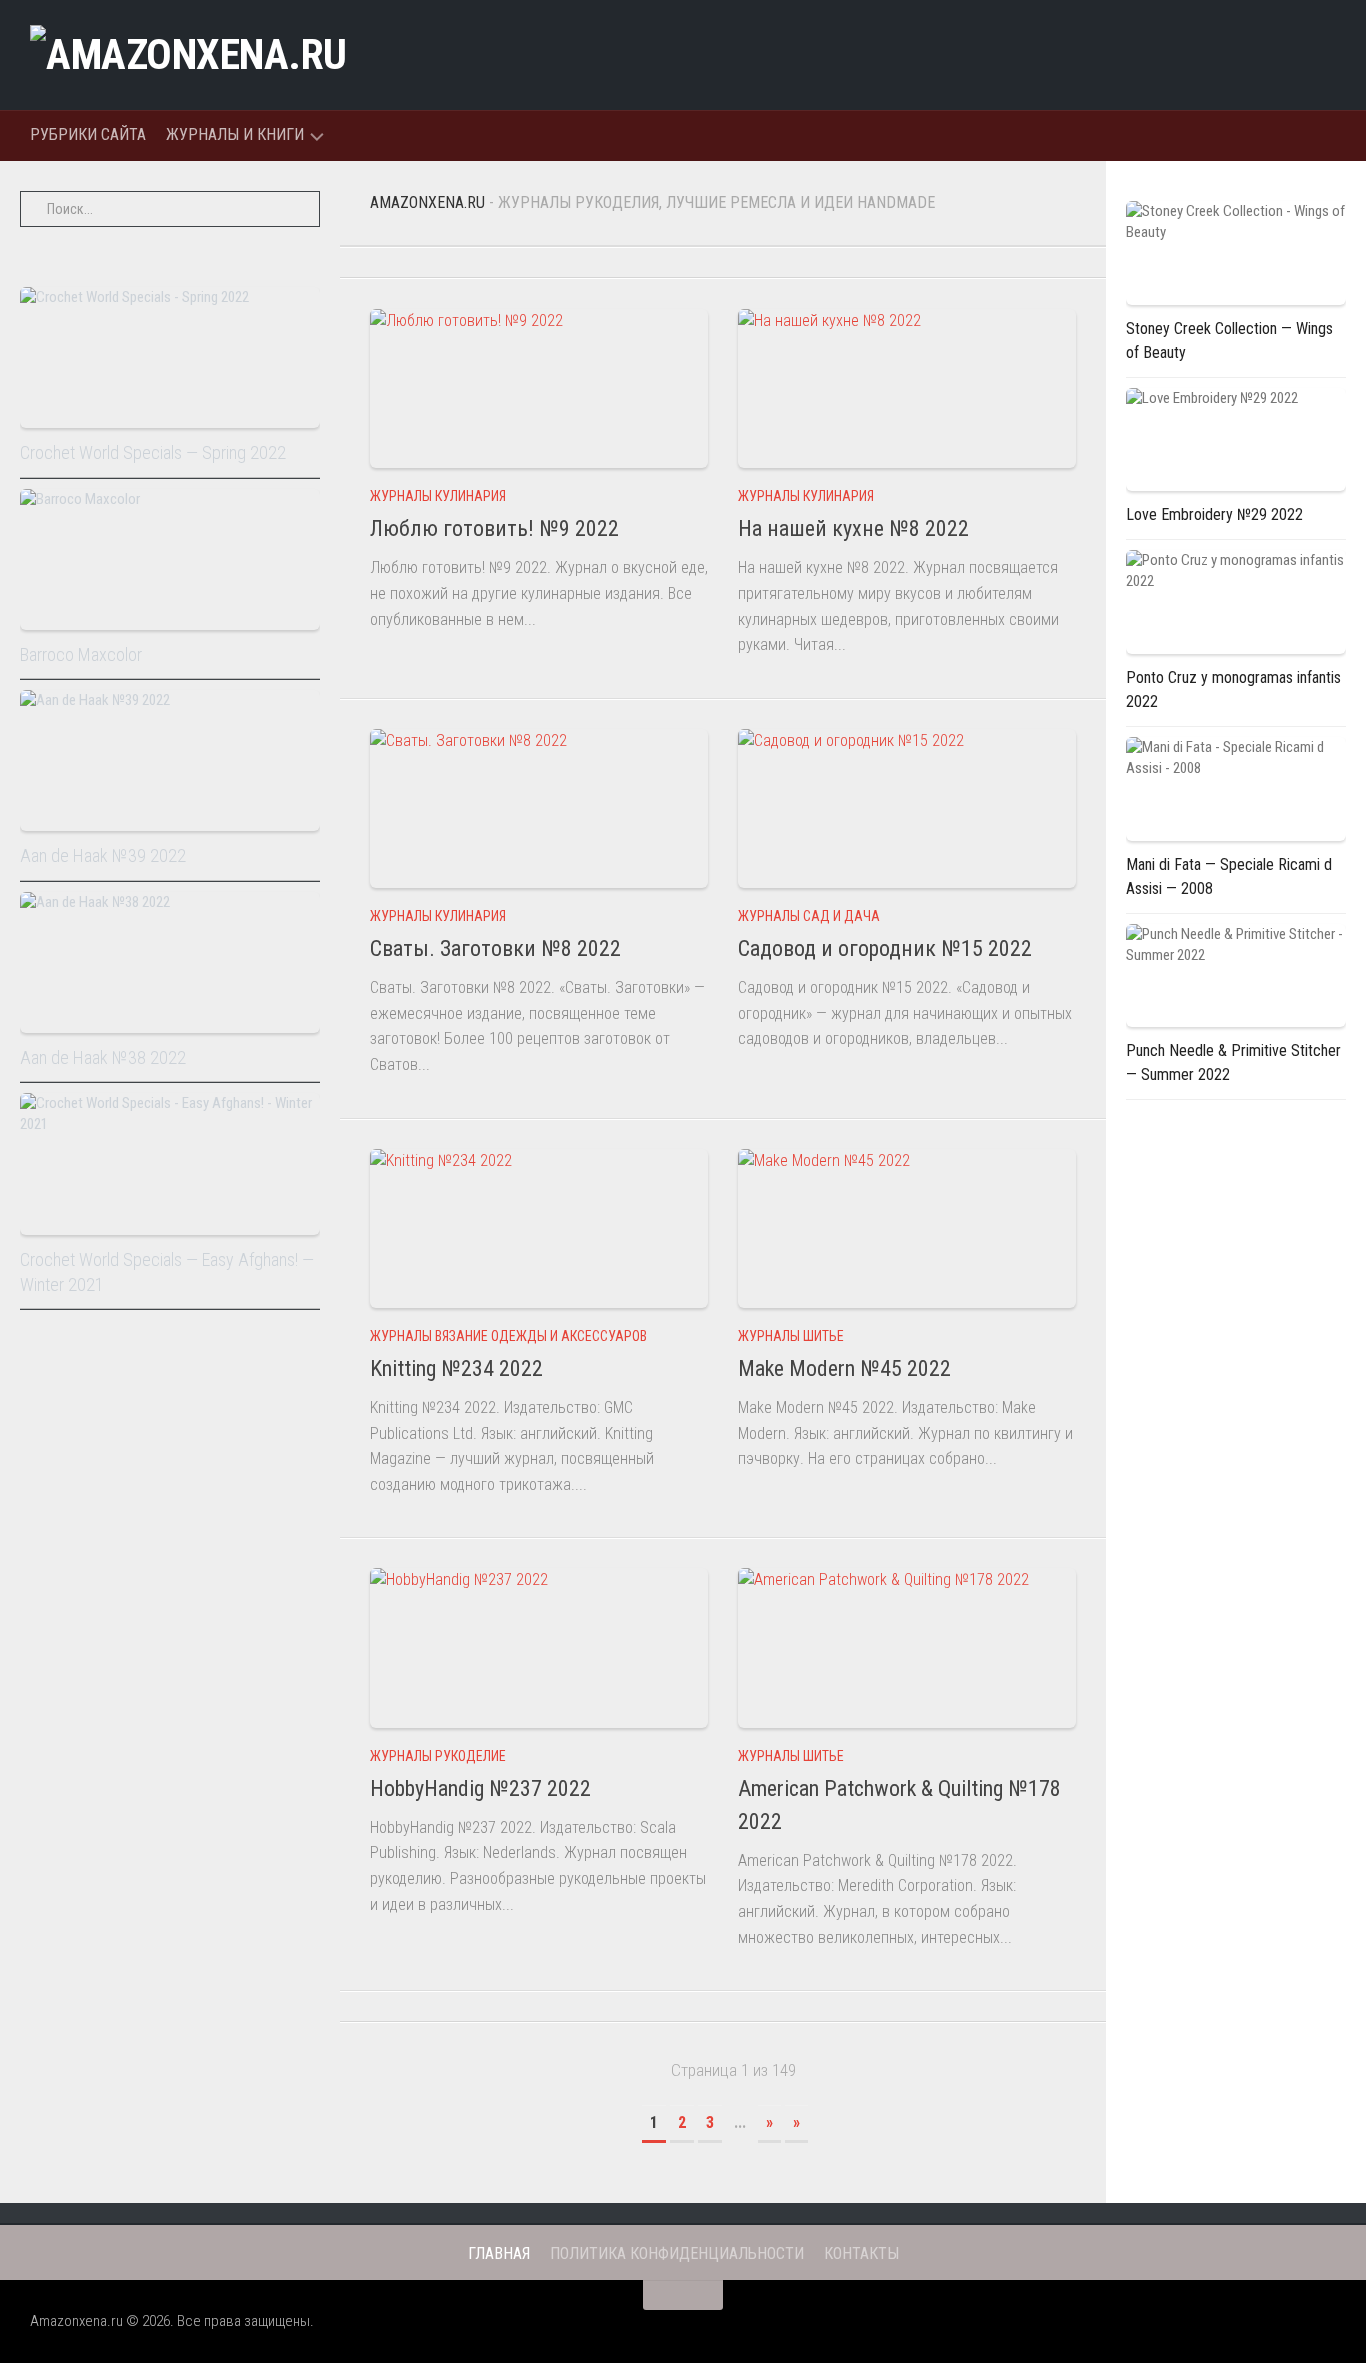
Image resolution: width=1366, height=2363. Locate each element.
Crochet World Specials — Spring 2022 (153, 452)
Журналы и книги (235, 134)
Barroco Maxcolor (81, 654)
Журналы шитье (791, 1336)
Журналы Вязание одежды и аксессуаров (508, 1336)
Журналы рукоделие (438, 1756)
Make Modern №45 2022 (844, 1368)
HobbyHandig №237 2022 (480, 1788)
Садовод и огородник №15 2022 (885, 948)
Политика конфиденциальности (677, 2253)
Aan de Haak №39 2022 (103, 855)
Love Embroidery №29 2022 (1214, 514)
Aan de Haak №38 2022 (103, 1057)
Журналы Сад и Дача (809, 916)
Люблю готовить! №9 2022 (494, 528)
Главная (499, 2253)
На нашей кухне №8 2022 (853, 528)
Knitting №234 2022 (456, 1368)
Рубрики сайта (88, 134)
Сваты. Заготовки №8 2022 (495, 948)
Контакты (861, 2253)
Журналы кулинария (438, 496)
